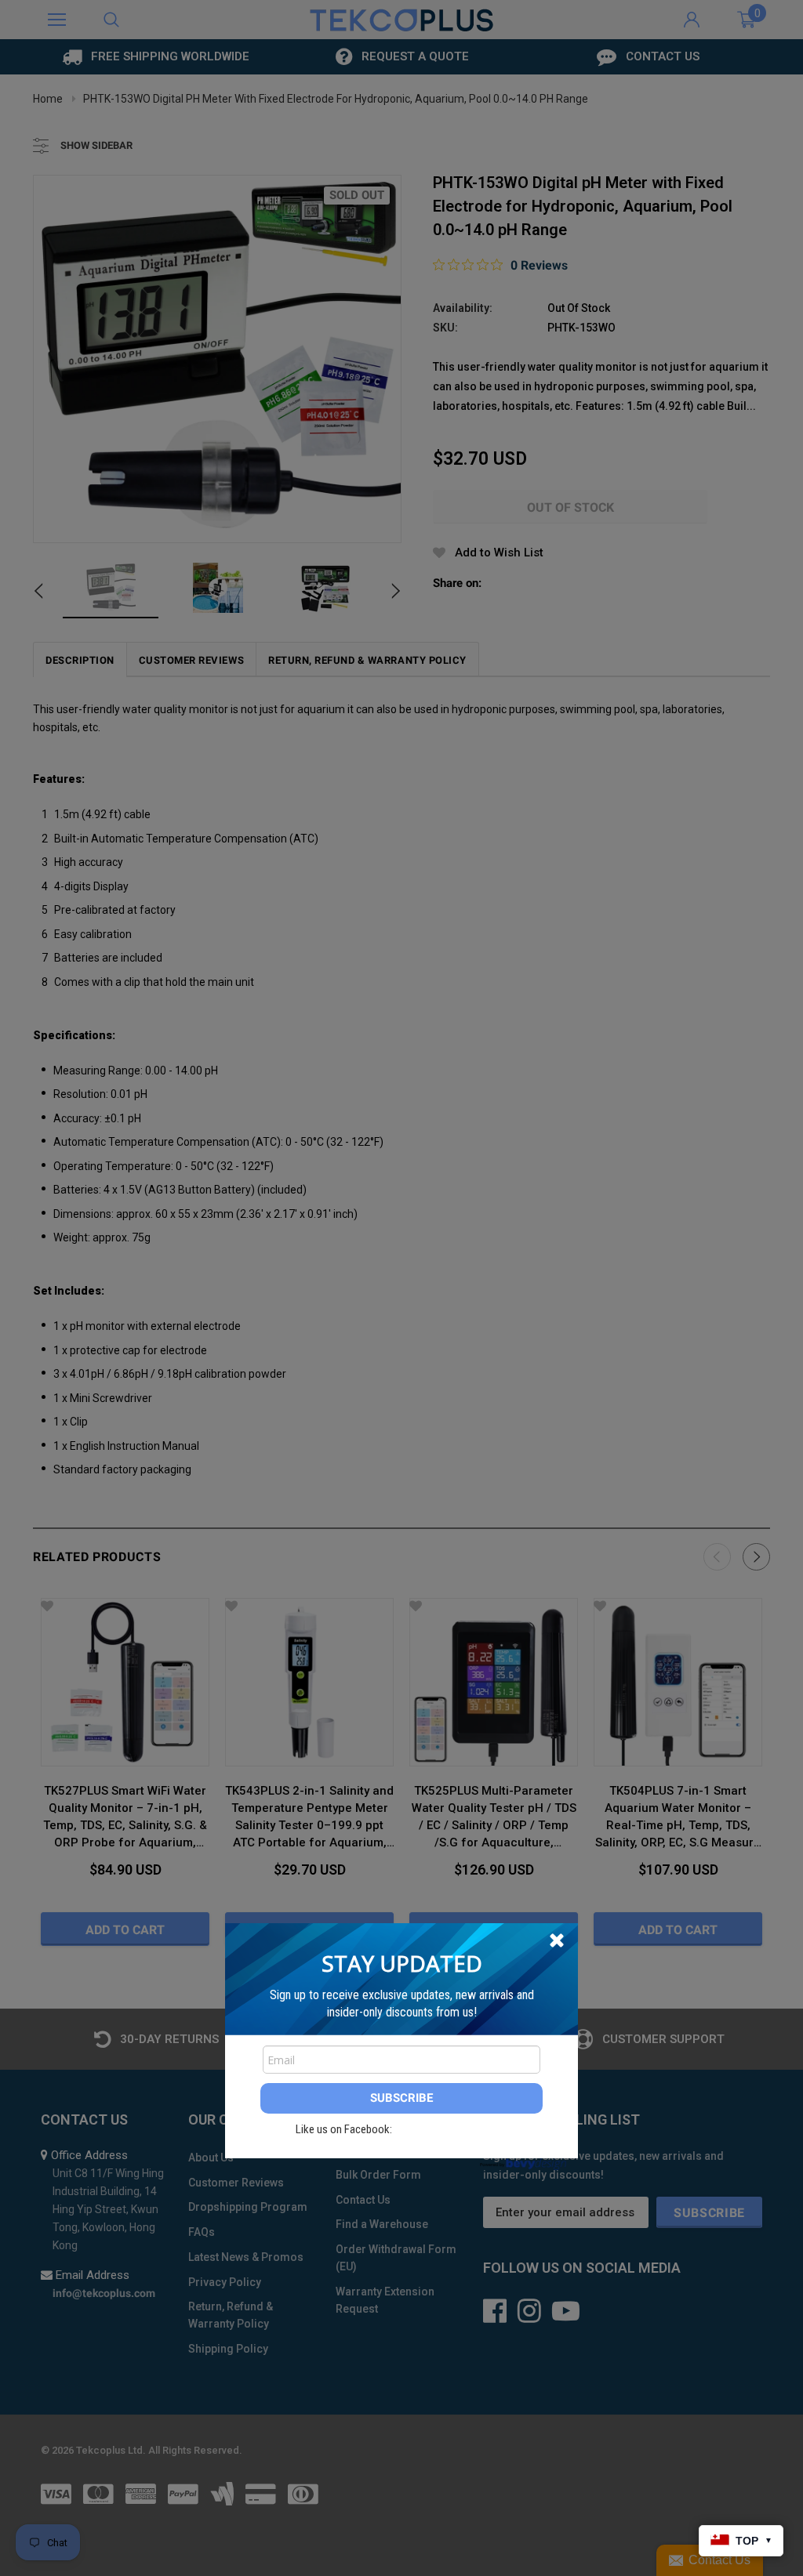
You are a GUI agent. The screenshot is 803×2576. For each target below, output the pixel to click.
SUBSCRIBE (401, 2098)
